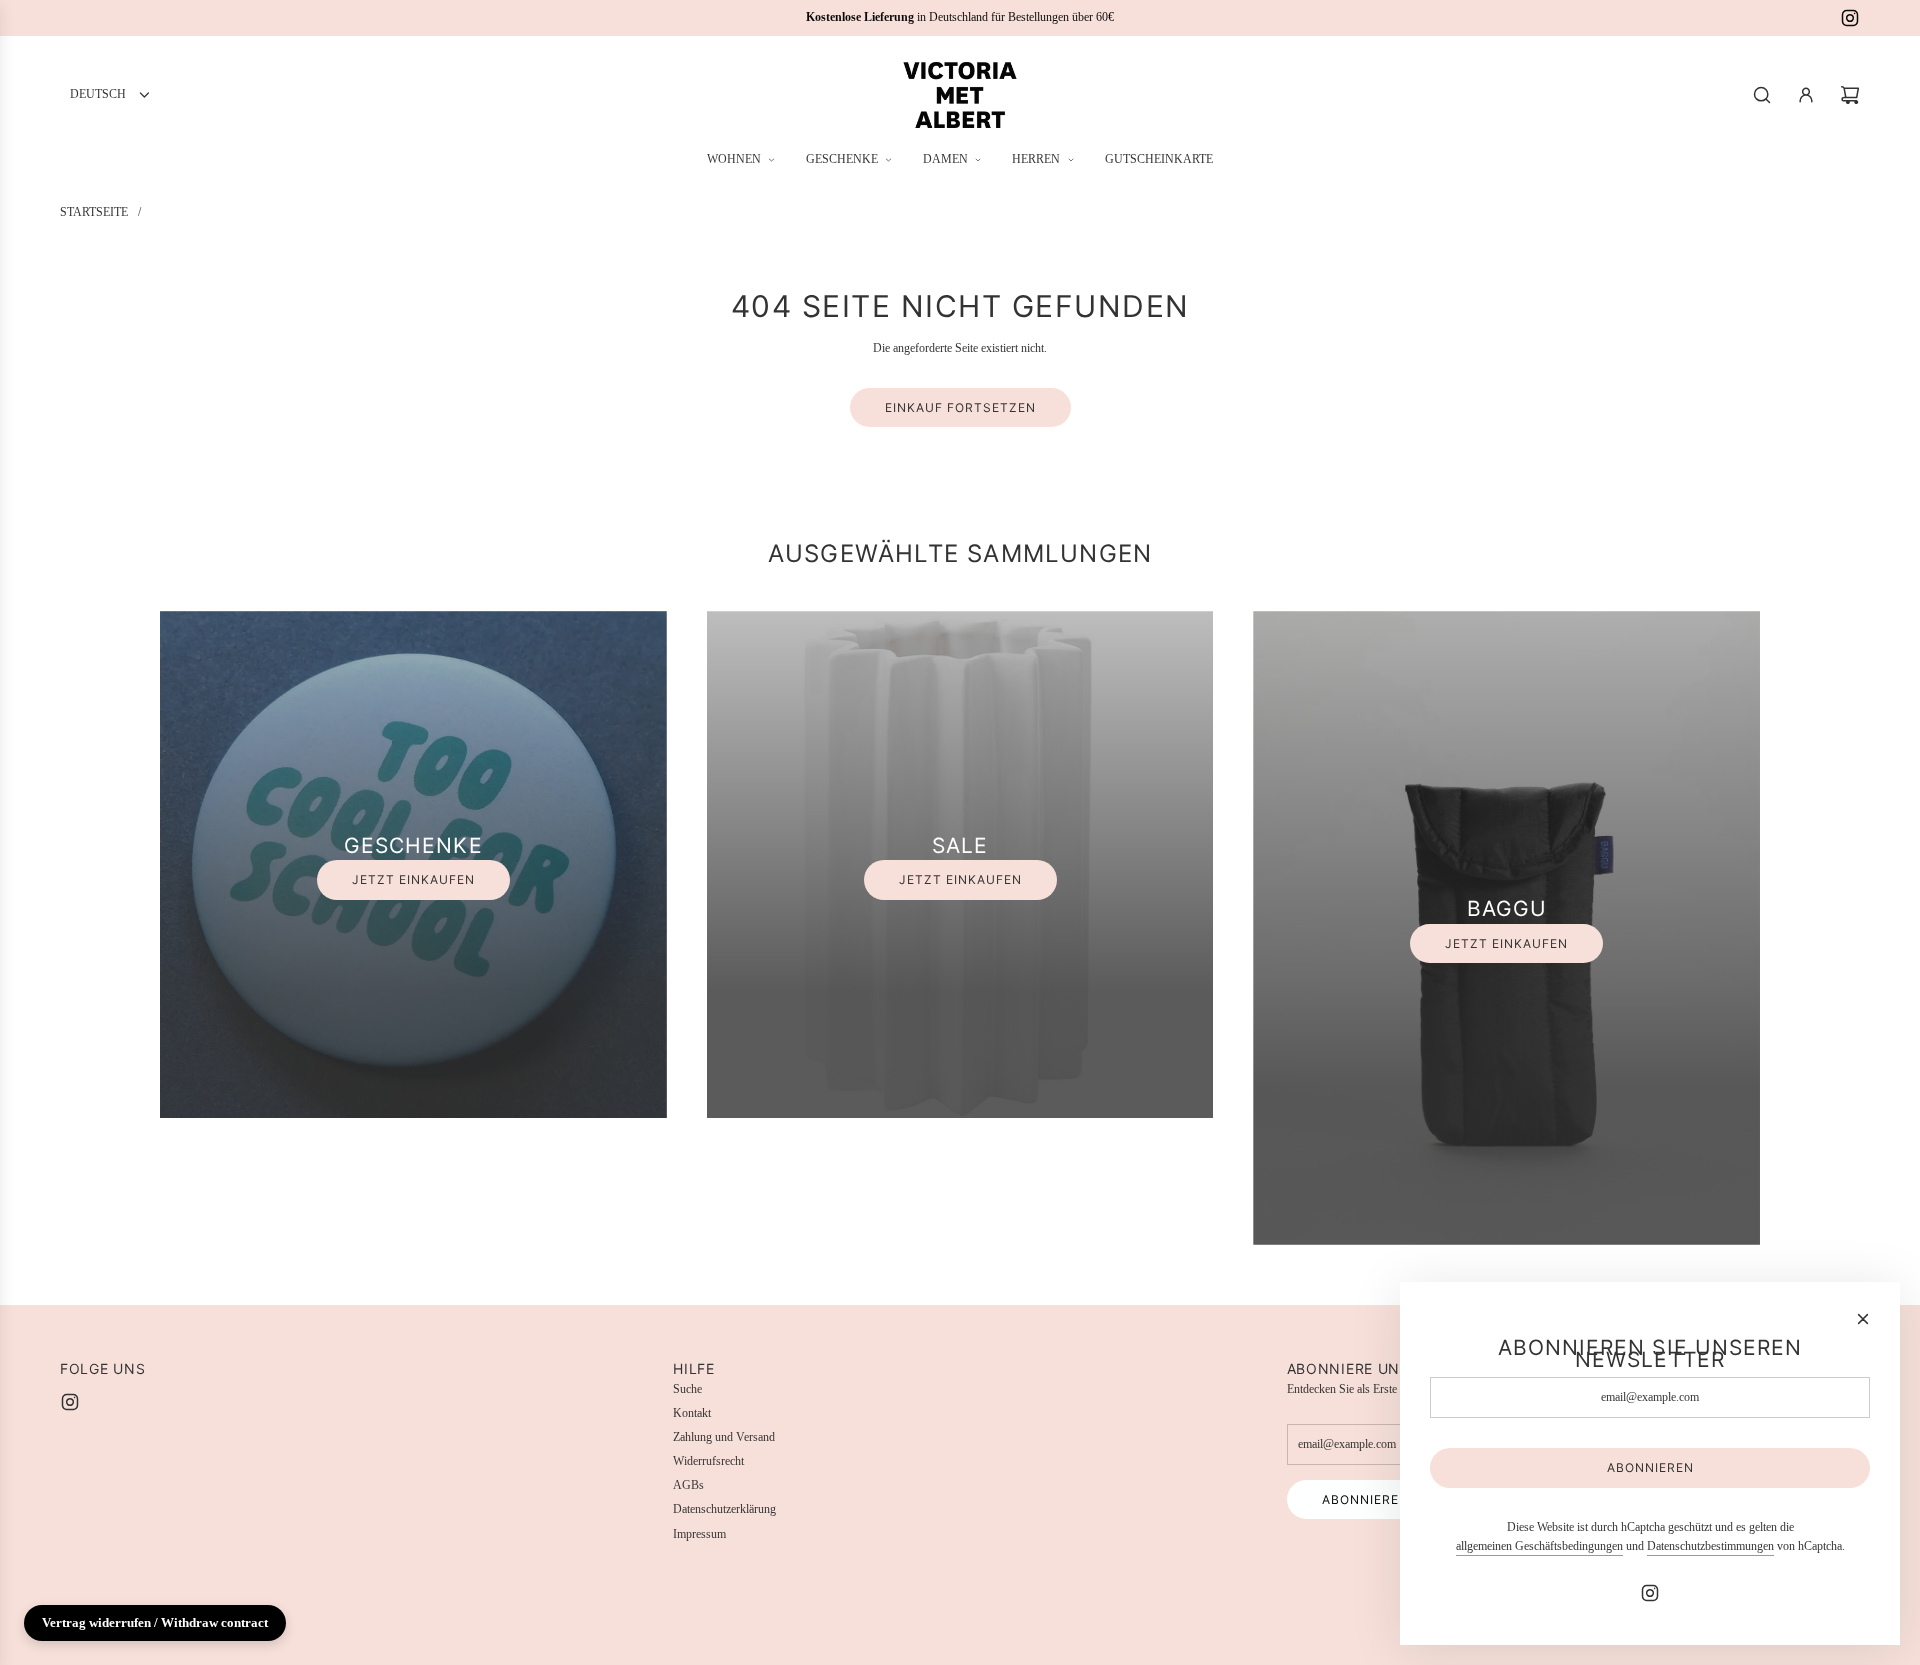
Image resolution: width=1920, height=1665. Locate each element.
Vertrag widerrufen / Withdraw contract (155, 1622)
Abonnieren (1365, 1499)
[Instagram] (1850, 18)
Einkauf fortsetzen (960, 407)
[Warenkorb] (1850, 95)
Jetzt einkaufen (413, 879)
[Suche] (1762, 95)
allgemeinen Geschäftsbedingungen (1539, 1546)
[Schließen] (1863, 1319)
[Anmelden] (1806, 95)
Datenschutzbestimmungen (1710, 1546)
